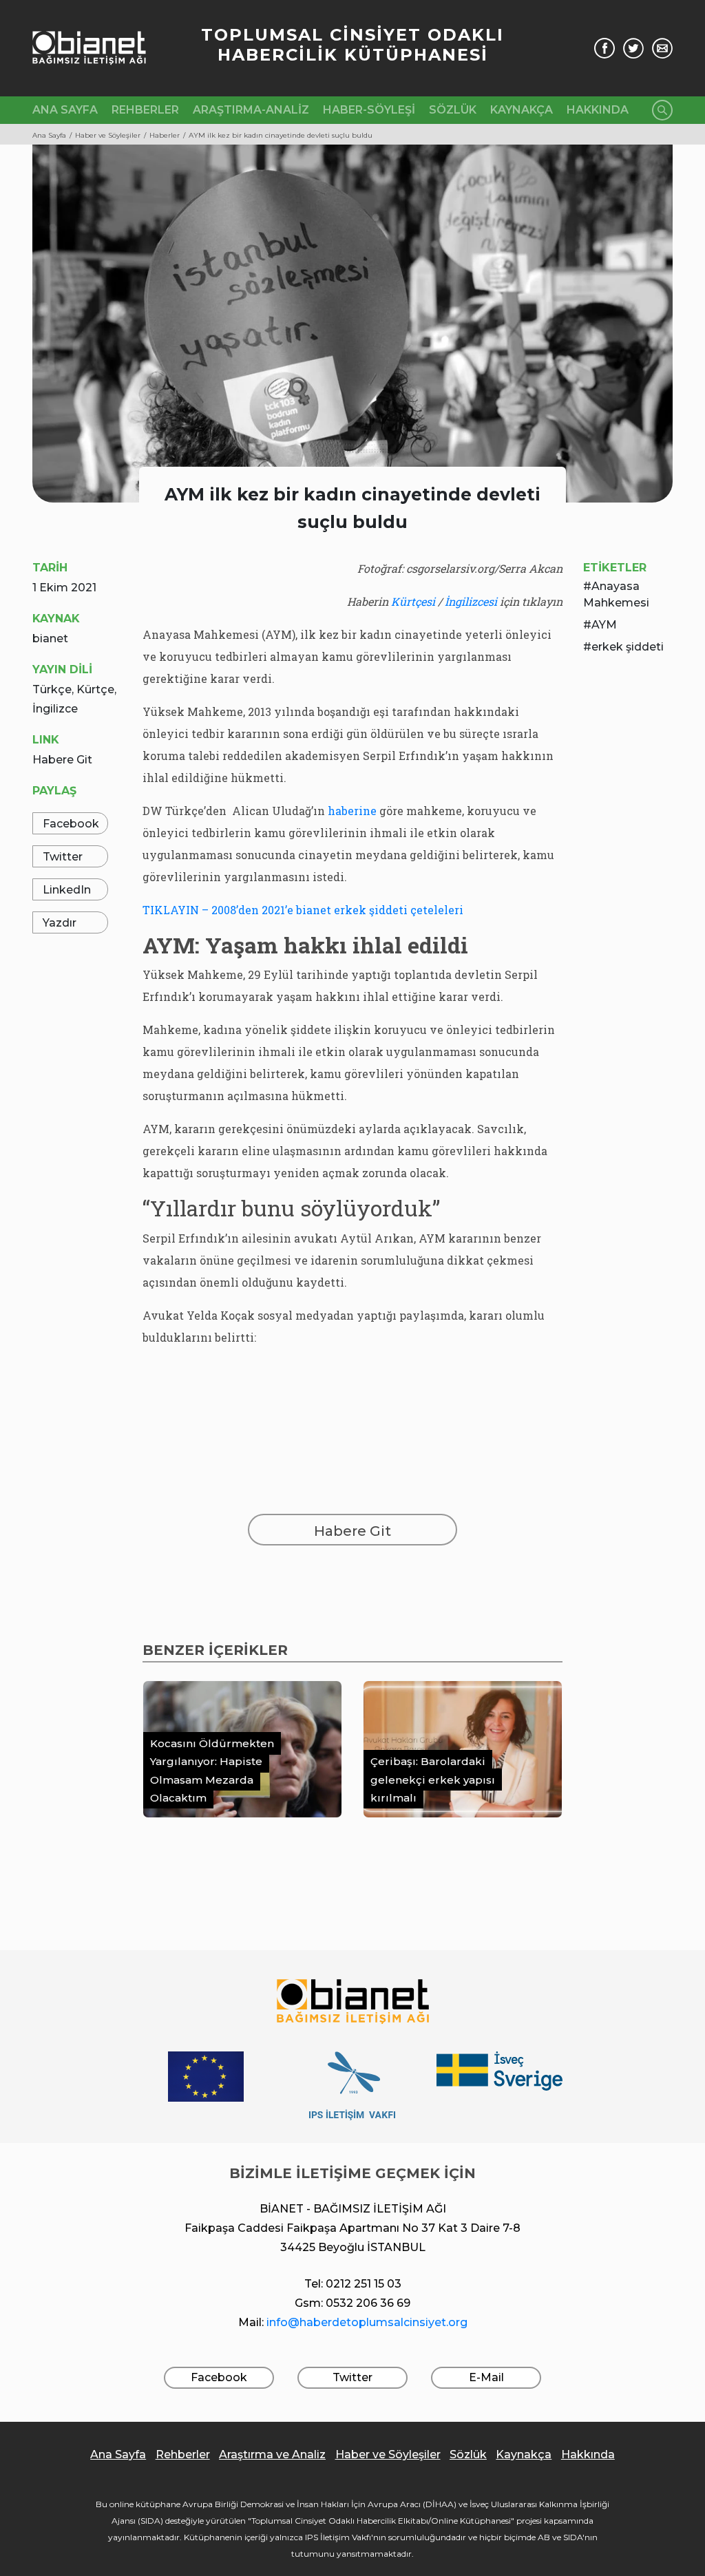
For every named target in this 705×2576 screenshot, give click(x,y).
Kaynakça (522, 110)
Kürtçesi (413, 601)
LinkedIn (67, 890)
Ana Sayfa (65, 110)
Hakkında (598, 110)
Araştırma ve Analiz (272, 2454)
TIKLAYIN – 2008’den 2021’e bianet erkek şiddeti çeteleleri (303, 910)
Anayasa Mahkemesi (616, 594)
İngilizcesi (471, 601)
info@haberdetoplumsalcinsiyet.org (367, 2322)
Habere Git (62, 760)
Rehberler (145, 110)
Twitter (63, 857)
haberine (352, 811)
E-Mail (486, 2377)
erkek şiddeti (628, 647)
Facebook (71, 824)
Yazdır (60, 923)
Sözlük (453, 110)
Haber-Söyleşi (369, 110)
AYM (604, 625)
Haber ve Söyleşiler (388, 2454)
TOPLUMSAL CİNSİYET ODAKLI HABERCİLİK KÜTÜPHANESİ (352, 45)
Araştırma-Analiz (251, 110)
